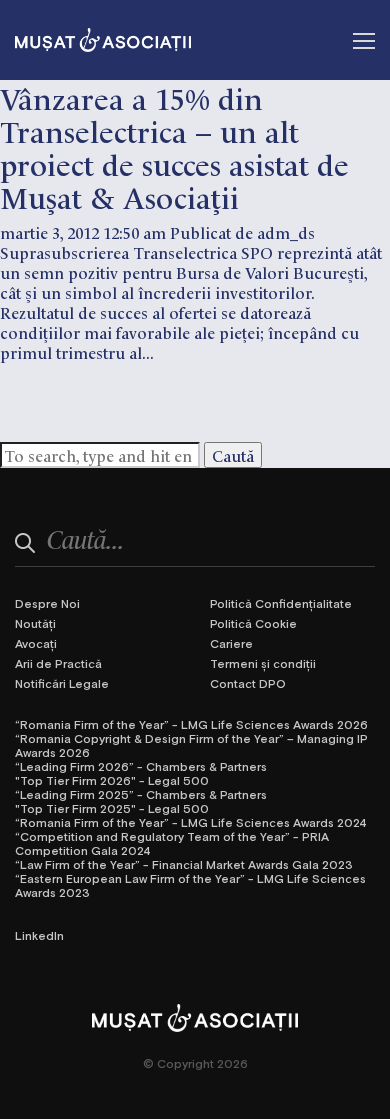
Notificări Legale (62, 683)
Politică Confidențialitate (281, 603)
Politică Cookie (253, 623)
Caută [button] (233, 455)
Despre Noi (47, 603)
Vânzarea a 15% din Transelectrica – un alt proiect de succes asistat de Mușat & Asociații (174, 146)
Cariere (231, 643)
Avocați (36, 643)
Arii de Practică (58, 663)
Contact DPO (248, 683)
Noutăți (35, 623)
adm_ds (286, 232)
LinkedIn (39, 935)
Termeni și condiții (263, 663)
